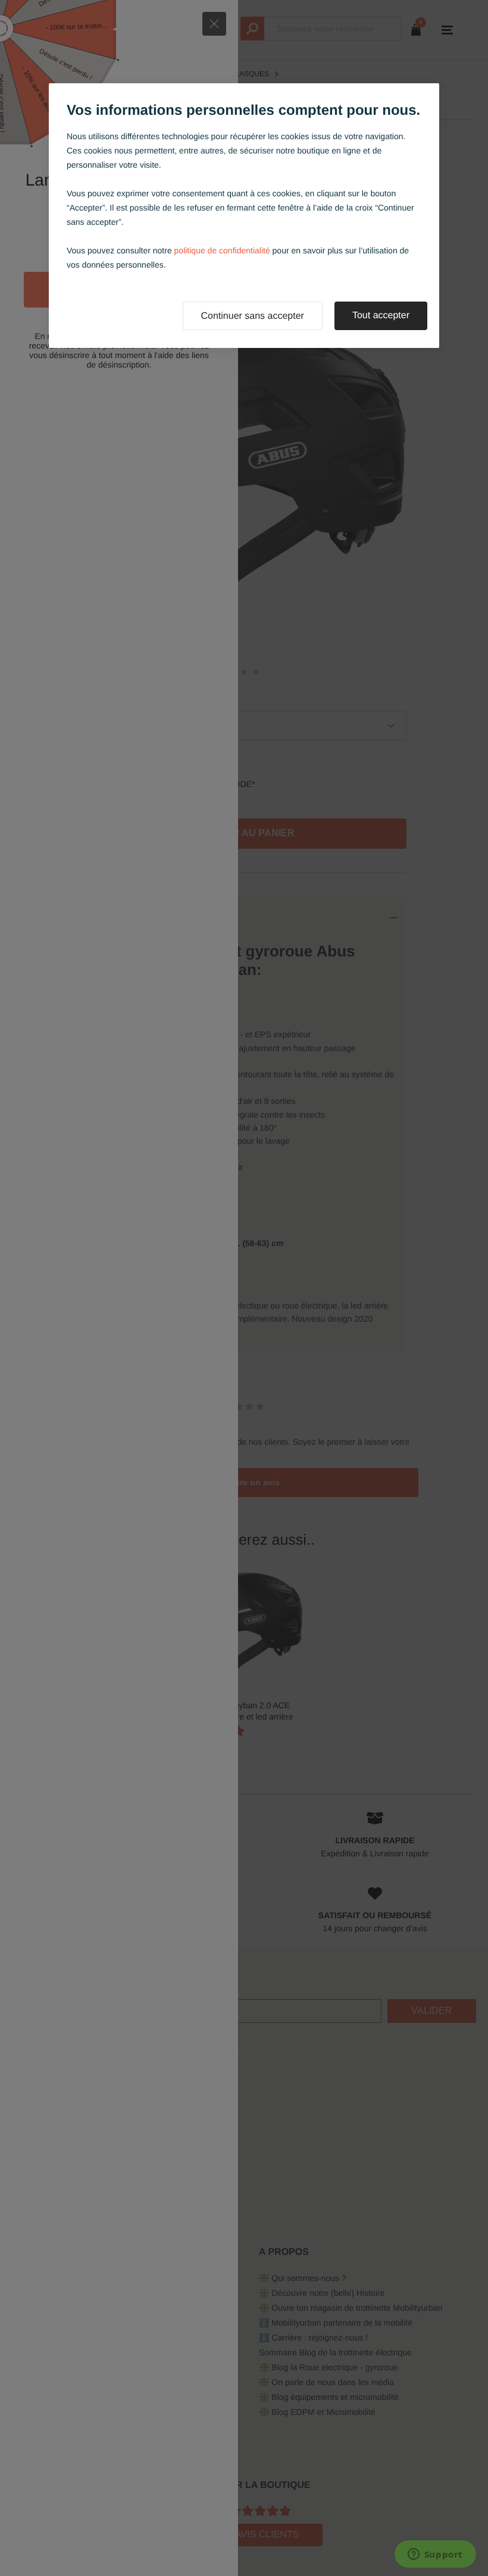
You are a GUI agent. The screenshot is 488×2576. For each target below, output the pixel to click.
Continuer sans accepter (253, 316)
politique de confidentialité (222, 250)
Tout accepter (381, 316)
